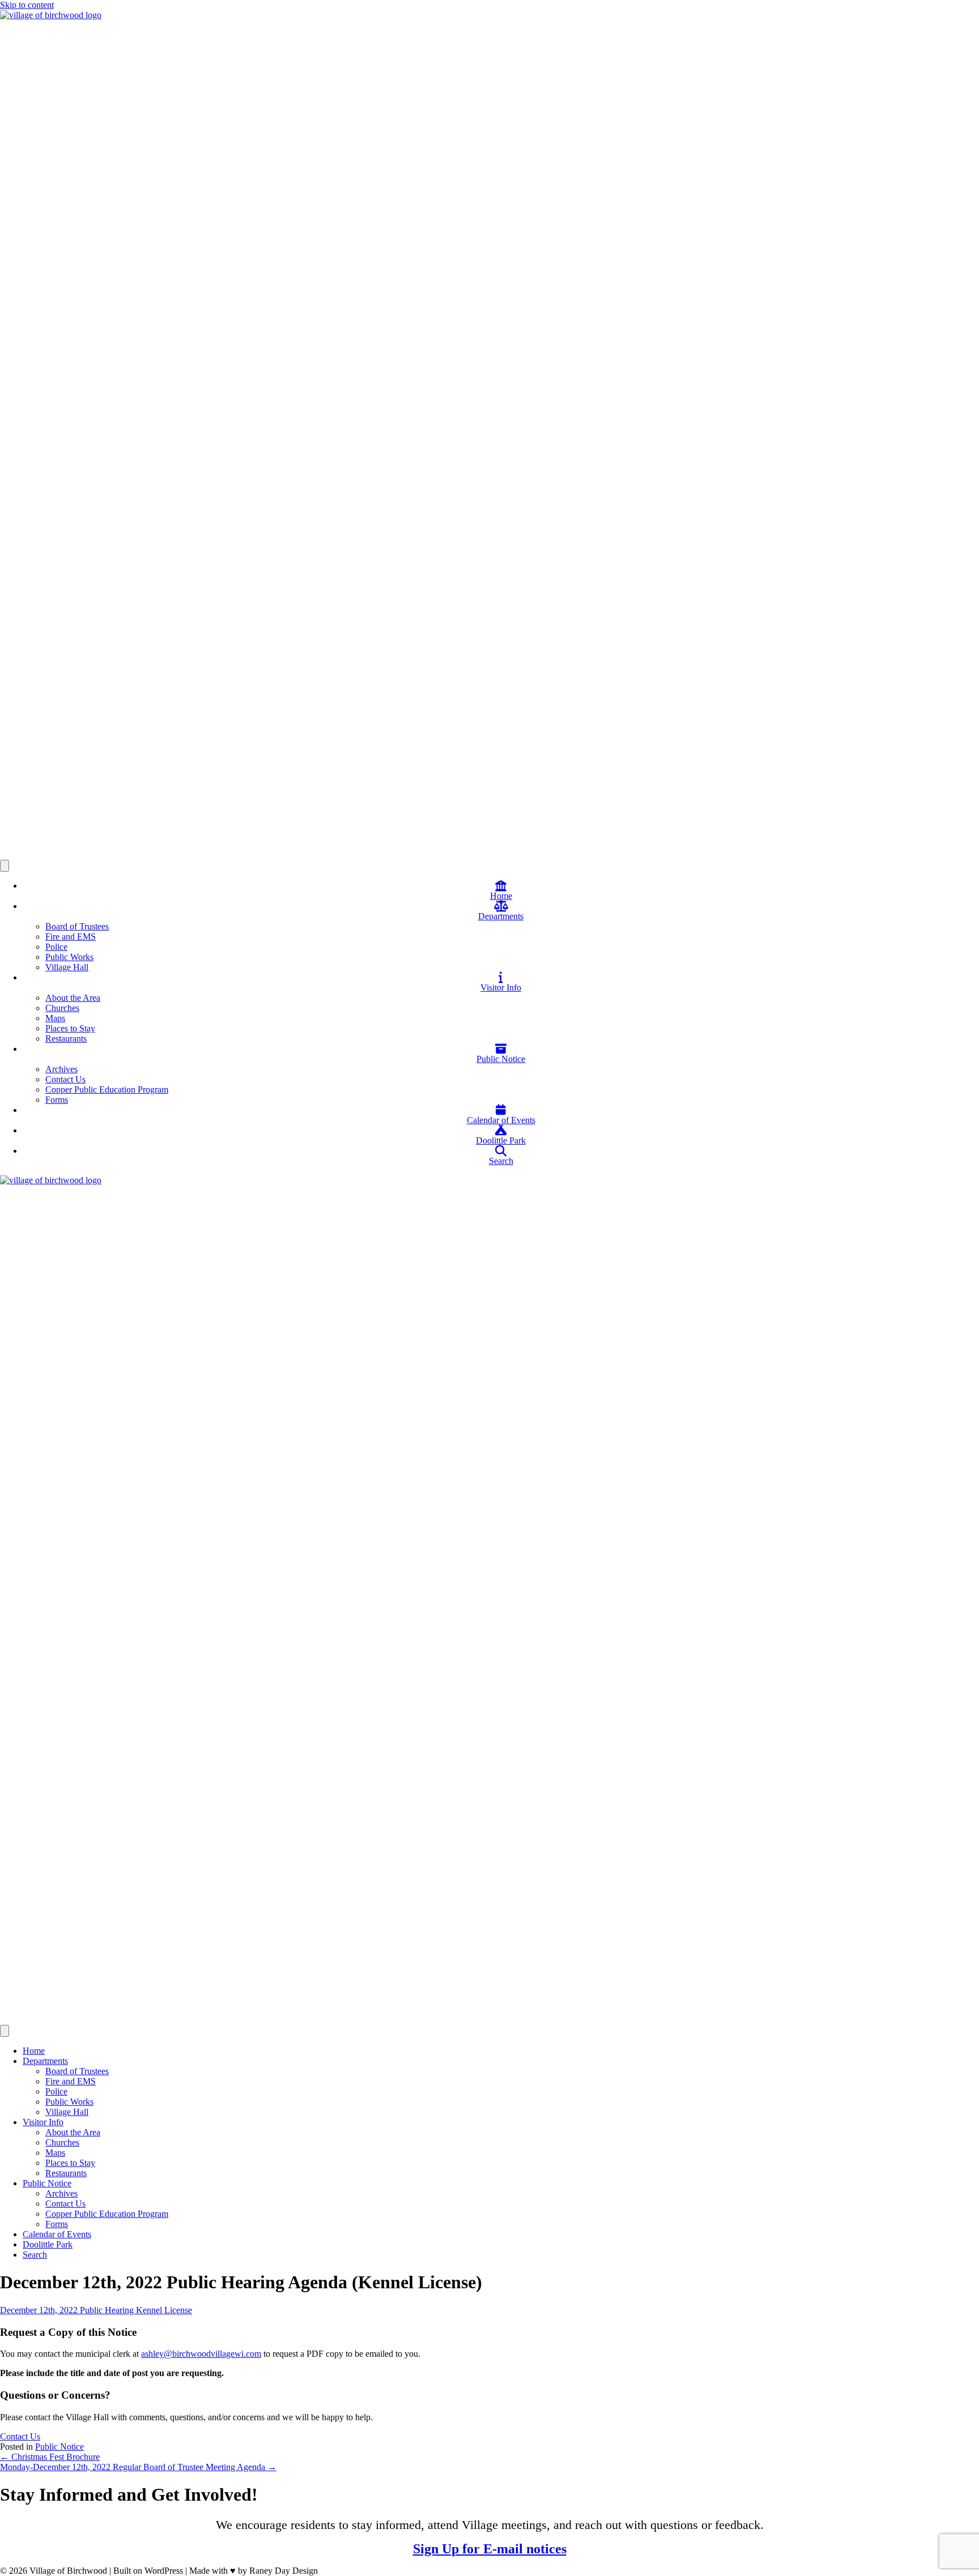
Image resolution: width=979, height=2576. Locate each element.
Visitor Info (43, 2122)
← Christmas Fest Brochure (50, 2457)
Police (56, 947)
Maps (55, 1018)
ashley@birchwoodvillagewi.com (201, 2354)
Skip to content (27, 5)
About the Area (73, 998)
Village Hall (67, 967)
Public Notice (47, 2183)
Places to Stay (70, 1028)
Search (35, 2255)
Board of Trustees (77, 926)
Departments (45, 2061)
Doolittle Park (48, 2244)
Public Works (69, 957)
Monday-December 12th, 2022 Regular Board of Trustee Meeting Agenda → (138, 2467)
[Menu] (5, 866)
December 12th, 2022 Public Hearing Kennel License (96, 2310)
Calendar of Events (57, 2234)
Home (34, 2051)
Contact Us (65, 1079)
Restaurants (66, 1038)
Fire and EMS (71, 937)
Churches (62, 1008)
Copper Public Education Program (107, 1089)
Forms (57, 1100)
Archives (61, 1069)
